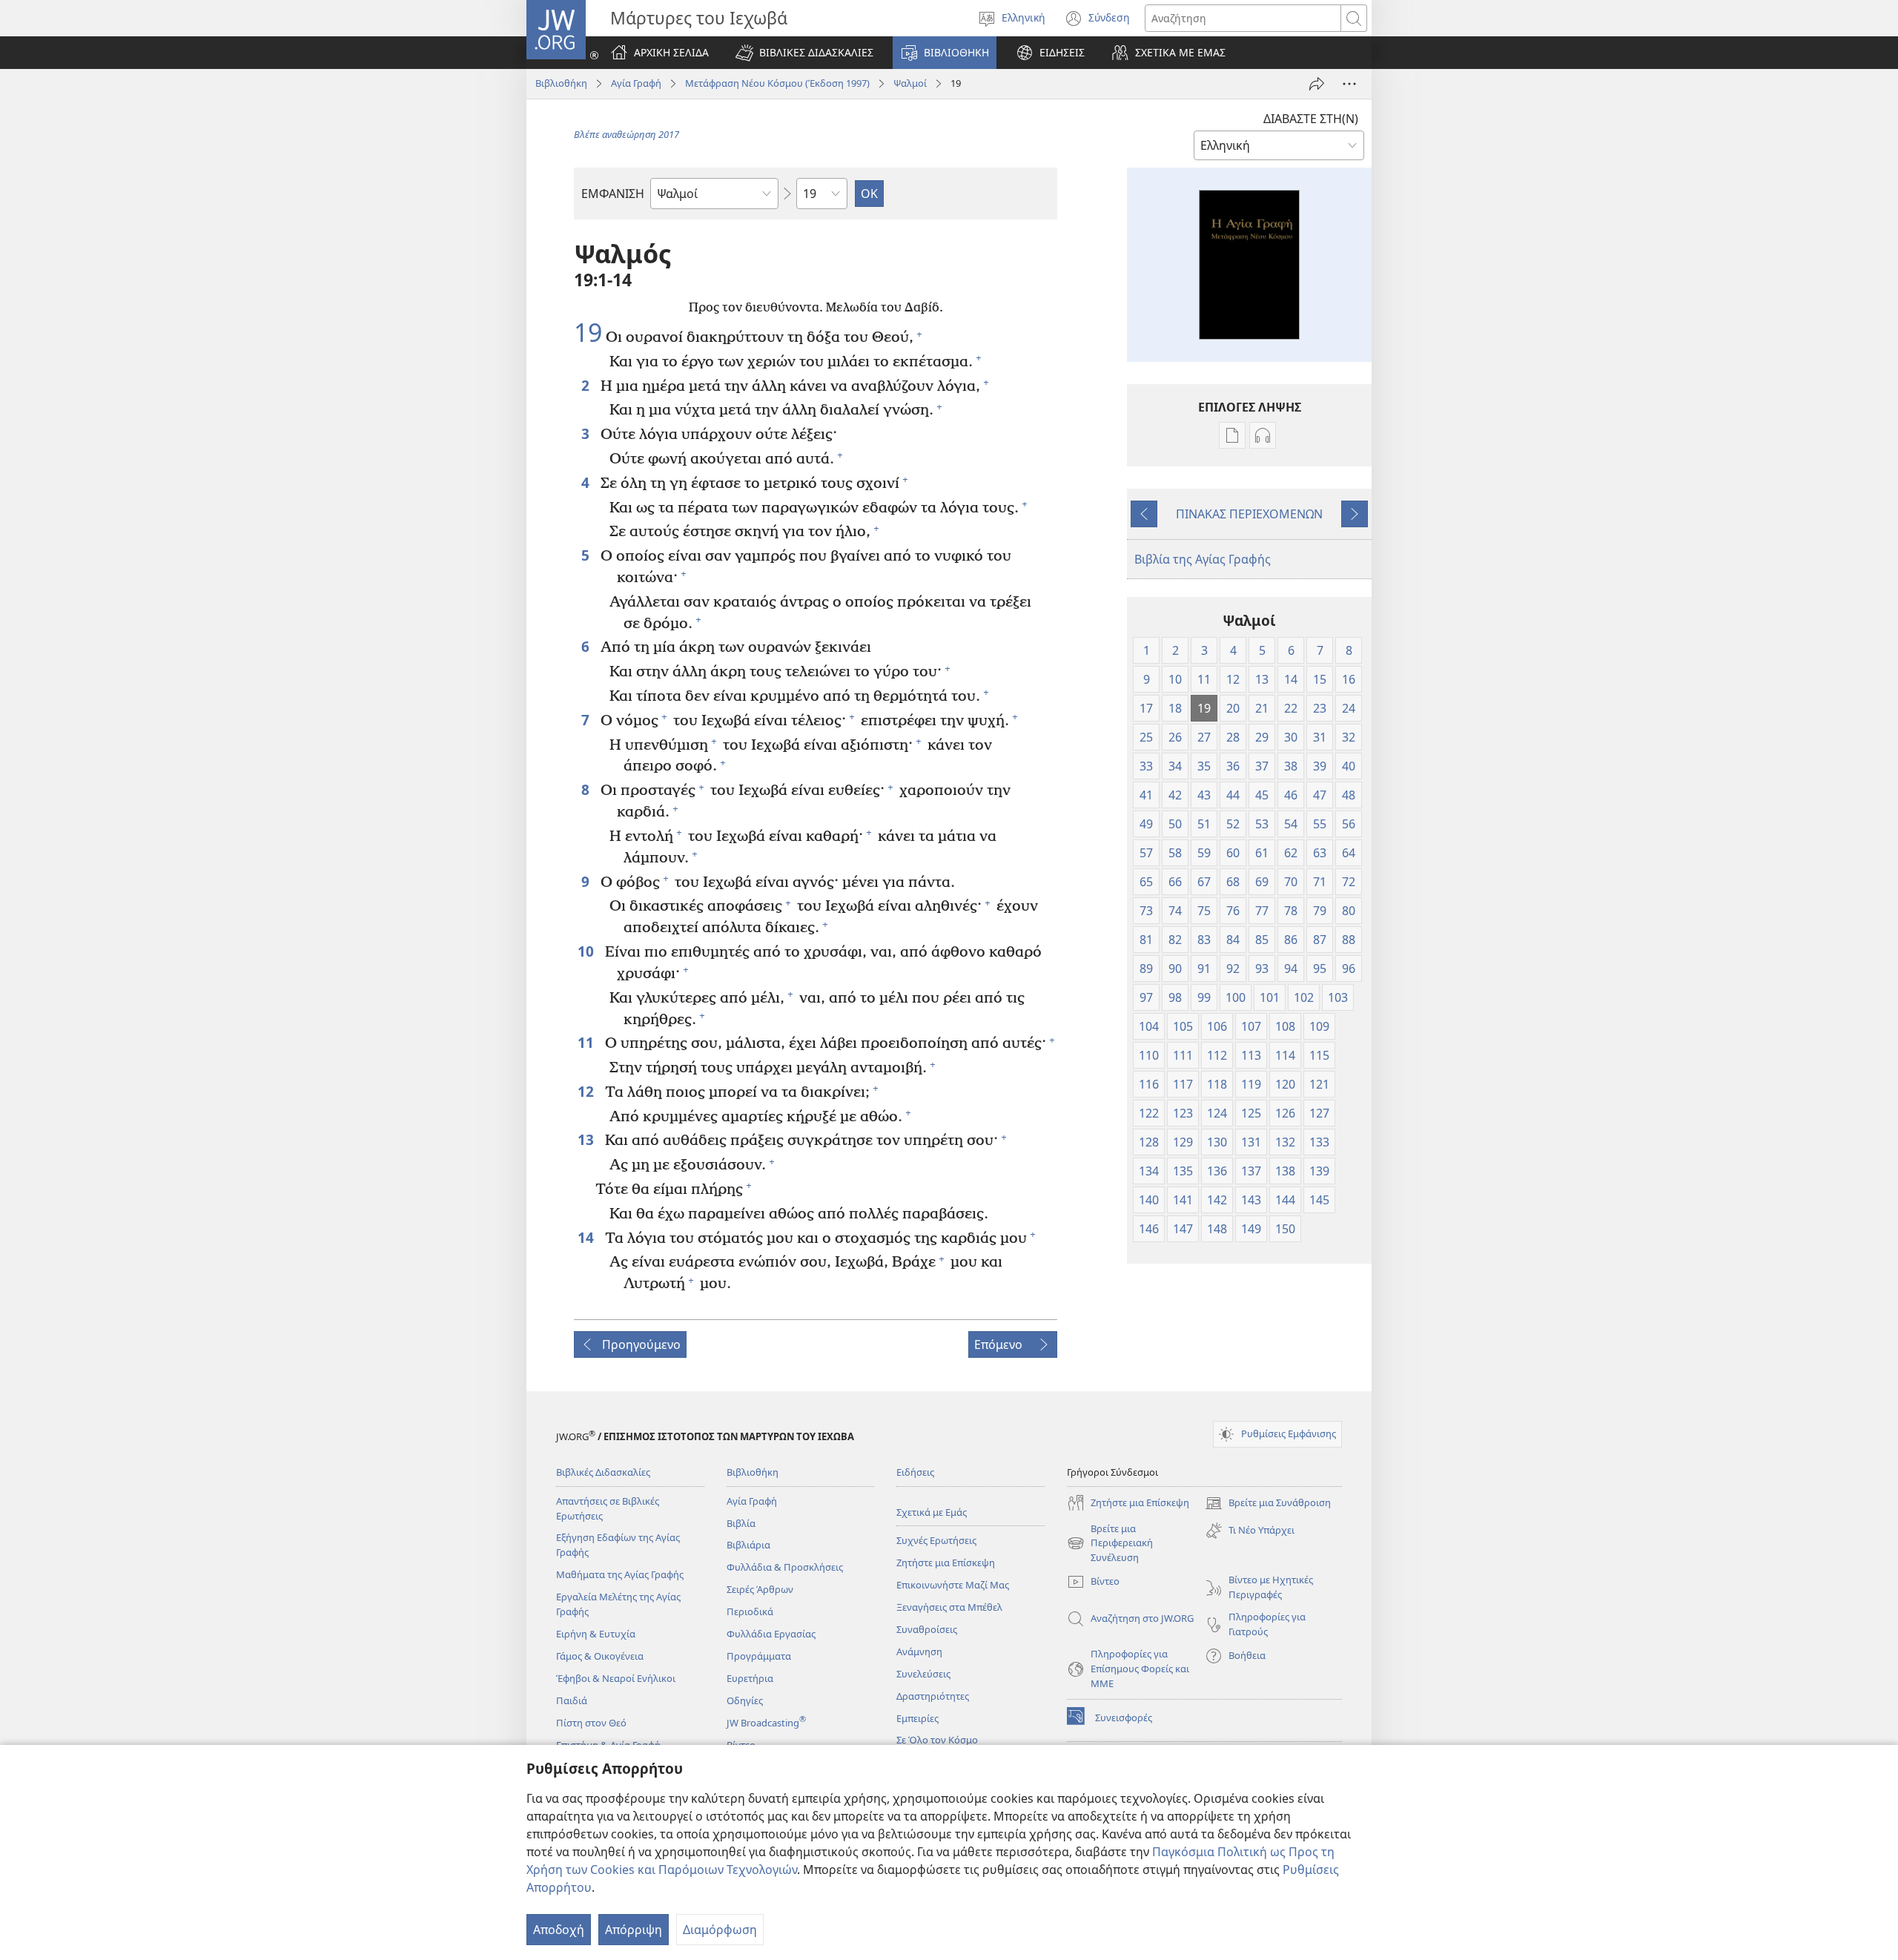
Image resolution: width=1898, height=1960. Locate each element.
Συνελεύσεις (923, 1674)
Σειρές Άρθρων (760, 1589)
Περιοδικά (750, 1611)
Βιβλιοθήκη (561, 83)
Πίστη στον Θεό (591, 1723)
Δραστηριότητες (933, 1696)
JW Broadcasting (766, 1723)
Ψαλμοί (910, 83)
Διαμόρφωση (720, 1930)
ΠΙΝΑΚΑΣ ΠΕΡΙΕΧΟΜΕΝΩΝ (1249, 514)
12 (588, 1091)
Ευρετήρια (750, 1678)
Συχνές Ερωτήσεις (936, 1540)
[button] (804, 53)
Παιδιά (572, 1700)
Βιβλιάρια (748, 1545)
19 (588, 333)
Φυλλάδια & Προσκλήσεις (785, 1567)
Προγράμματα (759, 1656)
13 (588, 1139)
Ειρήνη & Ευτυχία (596, 1634)
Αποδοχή (559, 1930)
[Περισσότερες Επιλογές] (1349, 84)
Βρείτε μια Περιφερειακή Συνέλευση (1110, 1544)
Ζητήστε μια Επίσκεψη (946, 1563)
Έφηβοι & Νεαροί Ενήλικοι (616, 1678)
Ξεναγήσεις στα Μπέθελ (949, 1607)
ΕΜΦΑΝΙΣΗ (613, 194)
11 (588, 1042)
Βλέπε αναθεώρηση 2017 (626, 134)
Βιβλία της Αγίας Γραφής (1203, 559)
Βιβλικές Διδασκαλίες (603, 1472)
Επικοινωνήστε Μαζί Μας (953, 1585)
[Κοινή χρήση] (1317, 84)
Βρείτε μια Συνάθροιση (1268, 1504)
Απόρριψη (634, 1930)
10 (588, 951)
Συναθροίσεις (927, 1629)
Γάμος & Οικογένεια (600, 1656)
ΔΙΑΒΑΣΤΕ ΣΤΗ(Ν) (1311, 119)
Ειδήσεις (915, 1472)
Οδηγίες (745, 1700)
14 (588, 1237)
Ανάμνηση (919, 1652)
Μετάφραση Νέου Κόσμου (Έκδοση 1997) (777, 83)
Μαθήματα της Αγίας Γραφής (620, 1574)
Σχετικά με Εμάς (932, 1512)
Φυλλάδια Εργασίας (771, 1634)
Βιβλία (741, 1523)
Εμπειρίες (917, 1718)
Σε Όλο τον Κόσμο (937, 1740)
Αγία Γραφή (636, 83)
